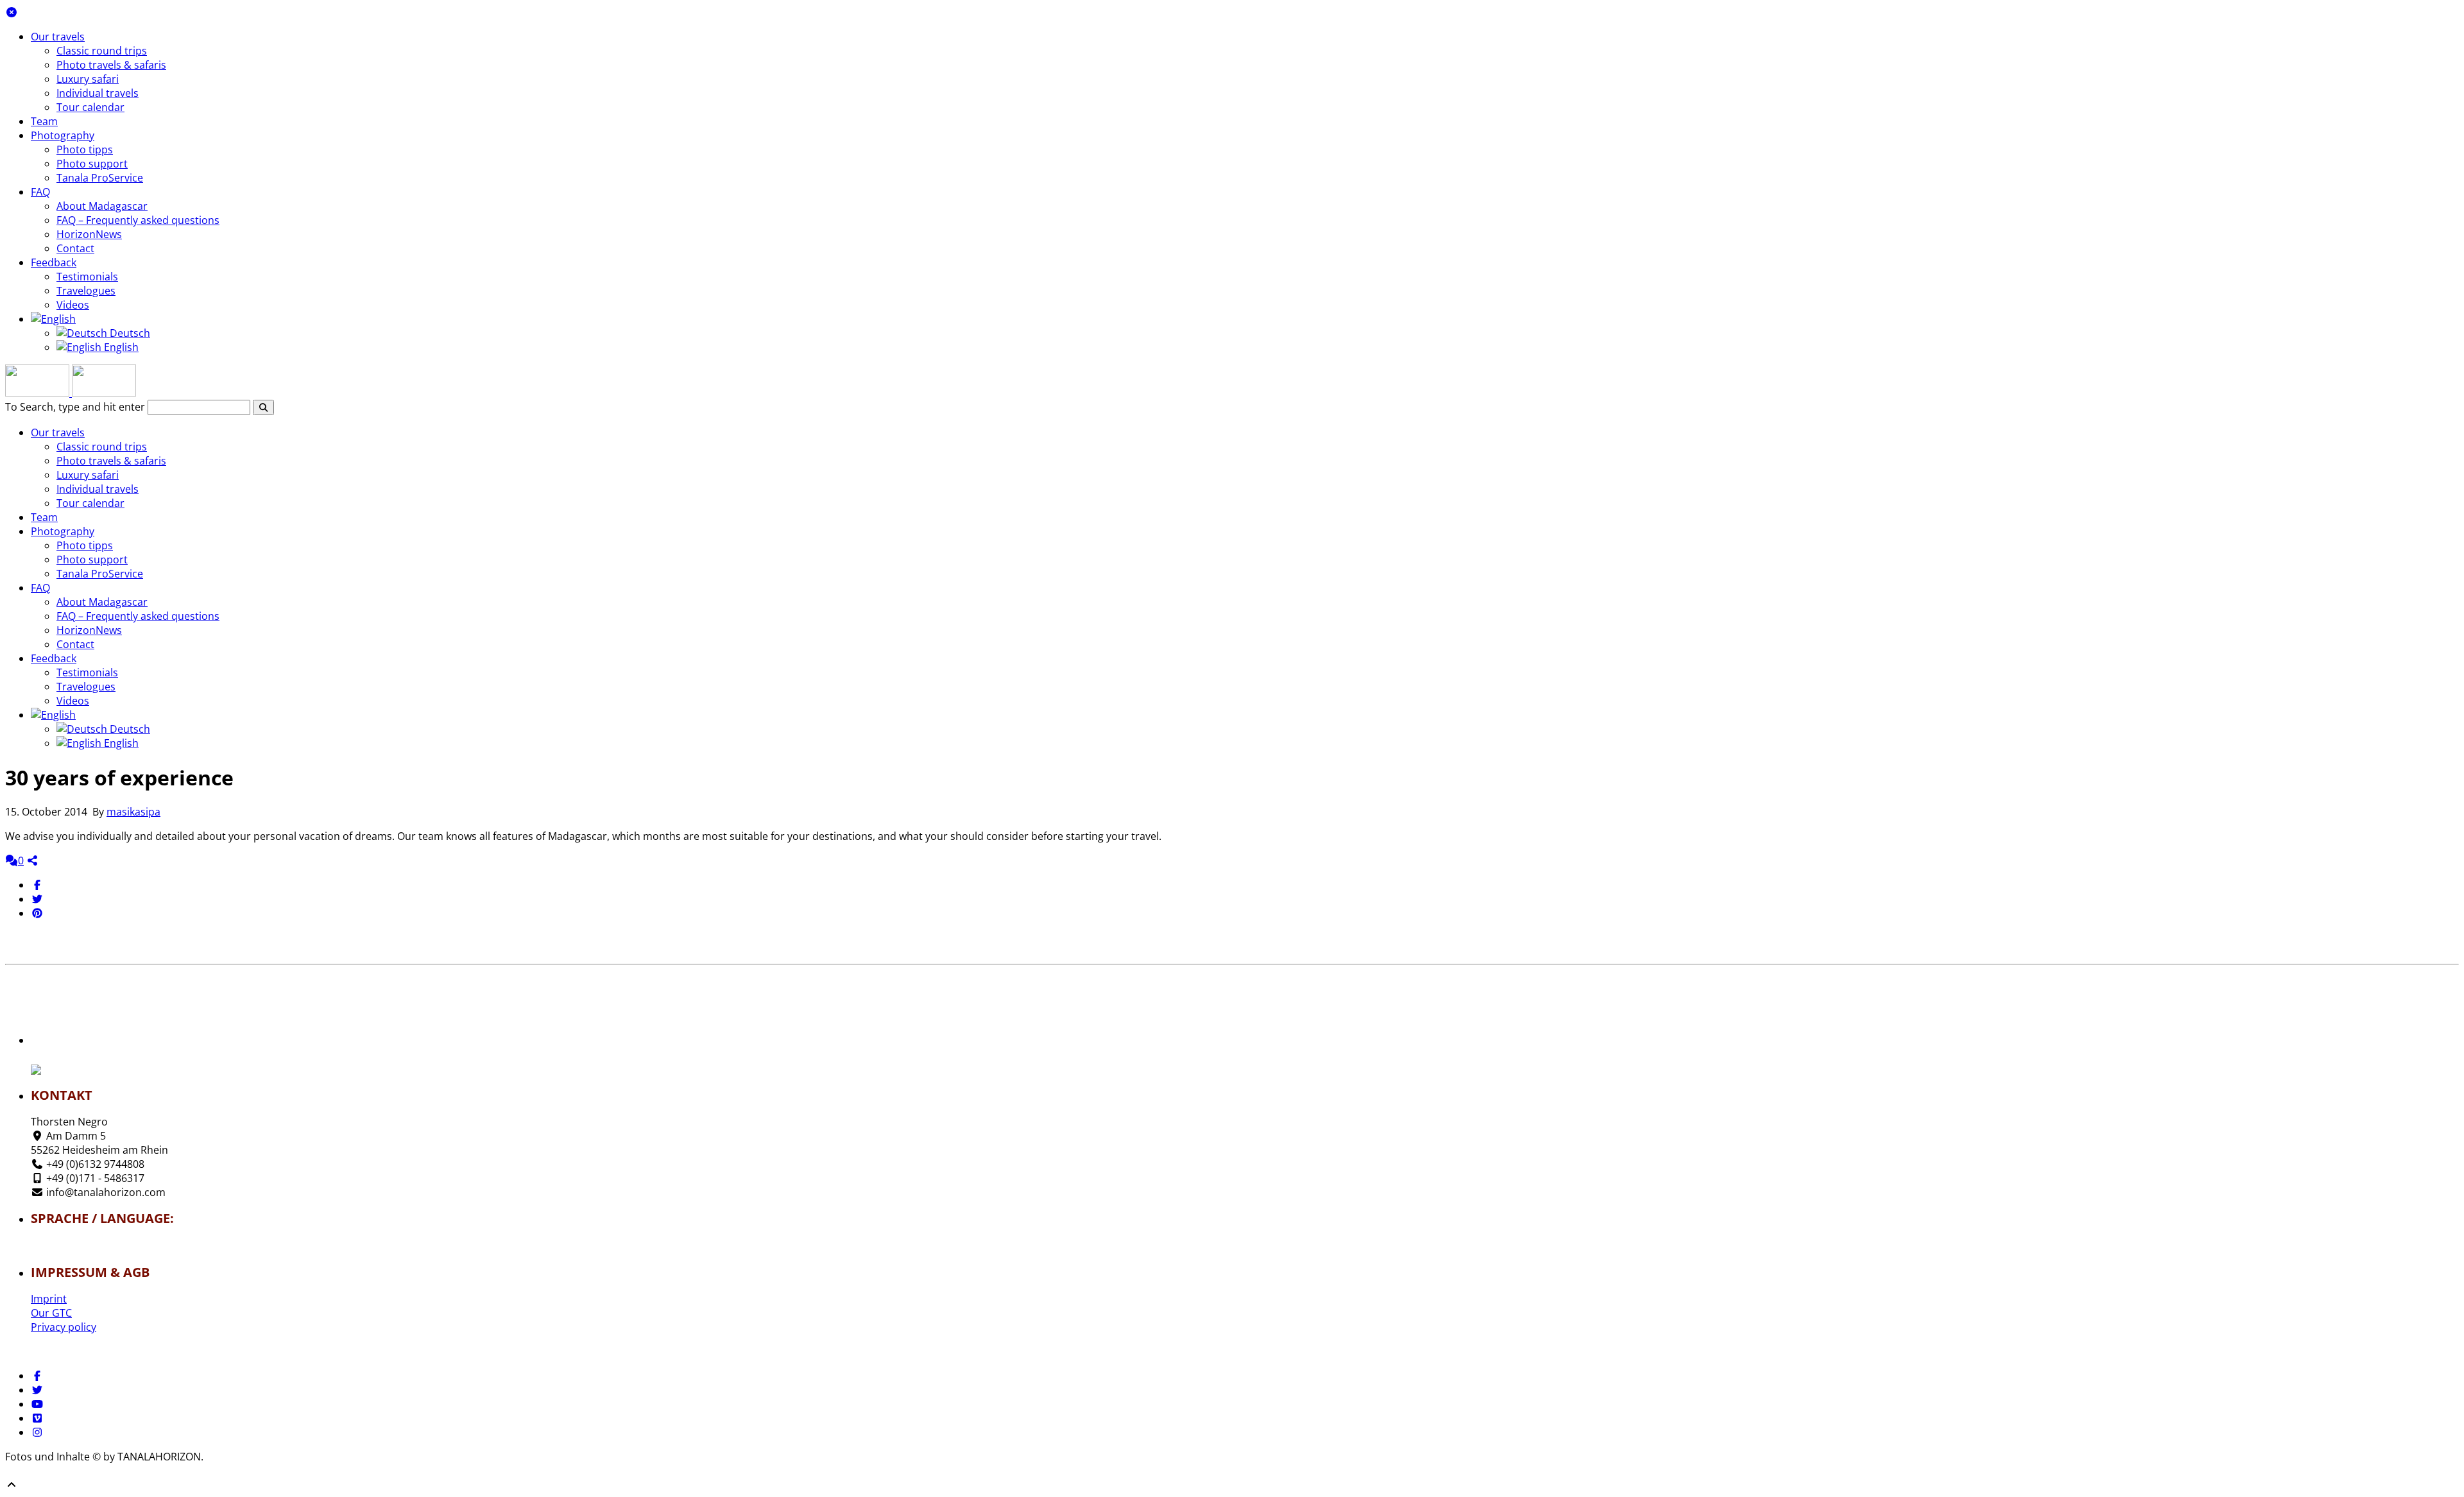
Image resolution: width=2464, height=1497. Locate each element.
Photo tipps (85, 150)
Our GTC (51, 1313)
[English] (53, 319)
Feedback (54, 262)
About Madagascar (102, 206)
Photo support (92, 164)
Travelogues (86, 291)
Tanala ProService (100, 178)
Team (44, 121)
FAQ (40, 192)
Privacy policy (64, 1327)
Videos (73, 305)
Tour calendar (90, 107)
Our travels (58, 37)
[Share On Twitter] (37, 899)
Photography (63, 135)
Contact (75, 248)
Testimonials (87, 277)
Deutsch (129, 333)
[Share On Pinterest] (37, 913)
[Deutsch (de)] (69, 1242)
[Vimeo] (37, 1418)
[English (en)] (69, 1249)
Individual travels (98, 93)
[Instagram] (37, 1432)
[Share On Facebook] (37, 885)
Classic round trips (102, 51)
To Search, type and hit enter (75, 407)
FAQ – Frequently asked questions (138, 220)
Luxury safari (88, 79)
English (120, 347)
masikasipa (133, 812)
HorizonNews (89, 234)
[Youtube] (37, 1404)
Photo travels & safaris (111, 65)
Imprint (49, 1299)
